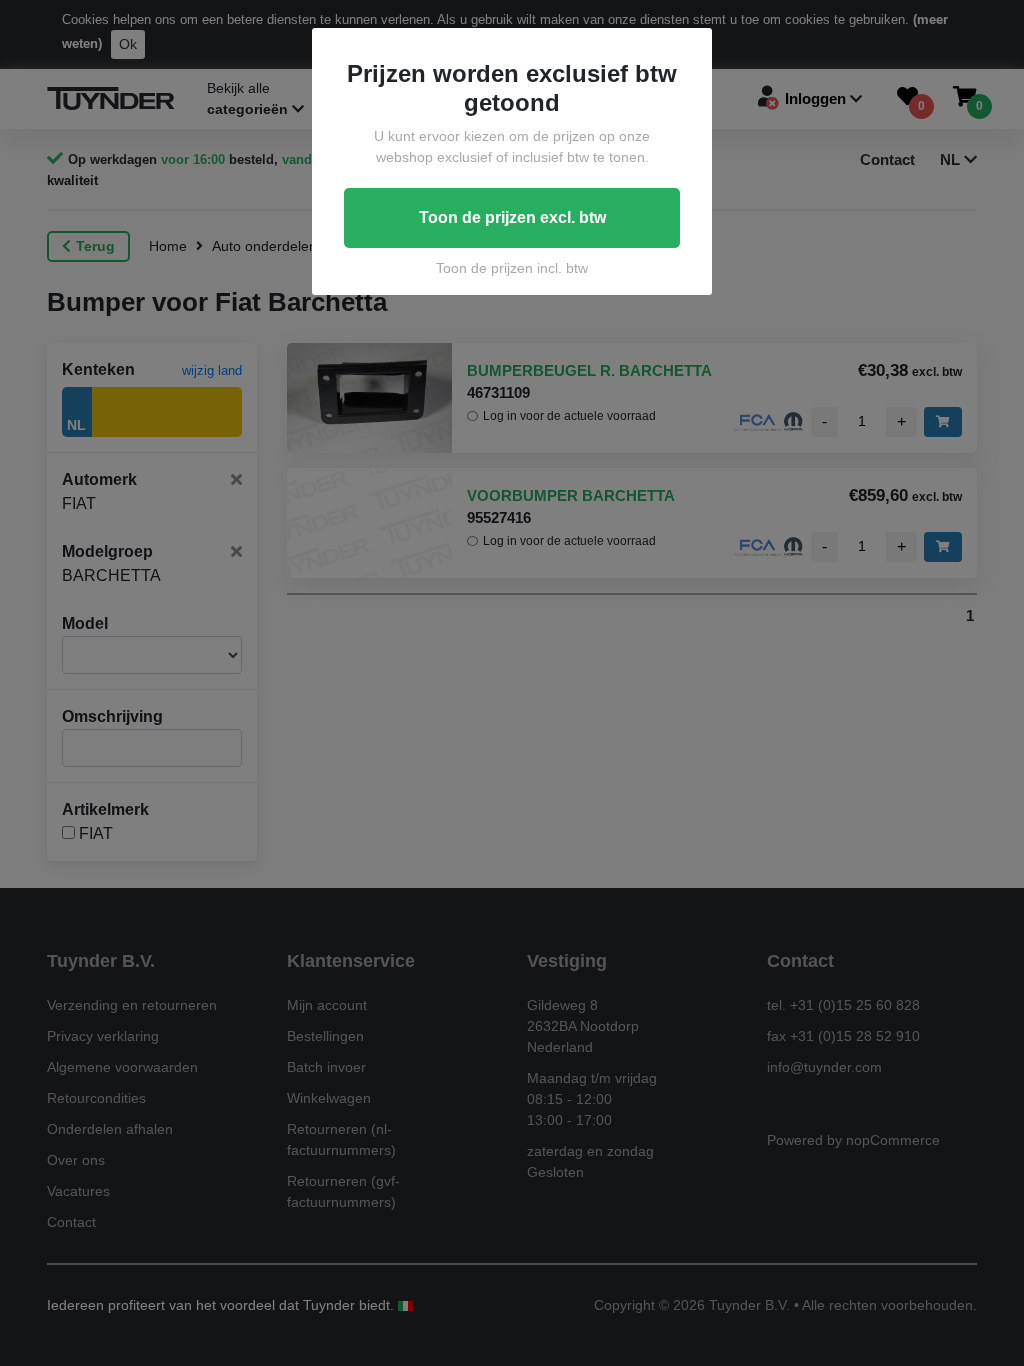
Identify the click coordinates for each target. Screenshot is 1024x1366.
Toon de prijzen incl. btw (512, 268)
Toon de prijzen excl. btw (512, 217)
